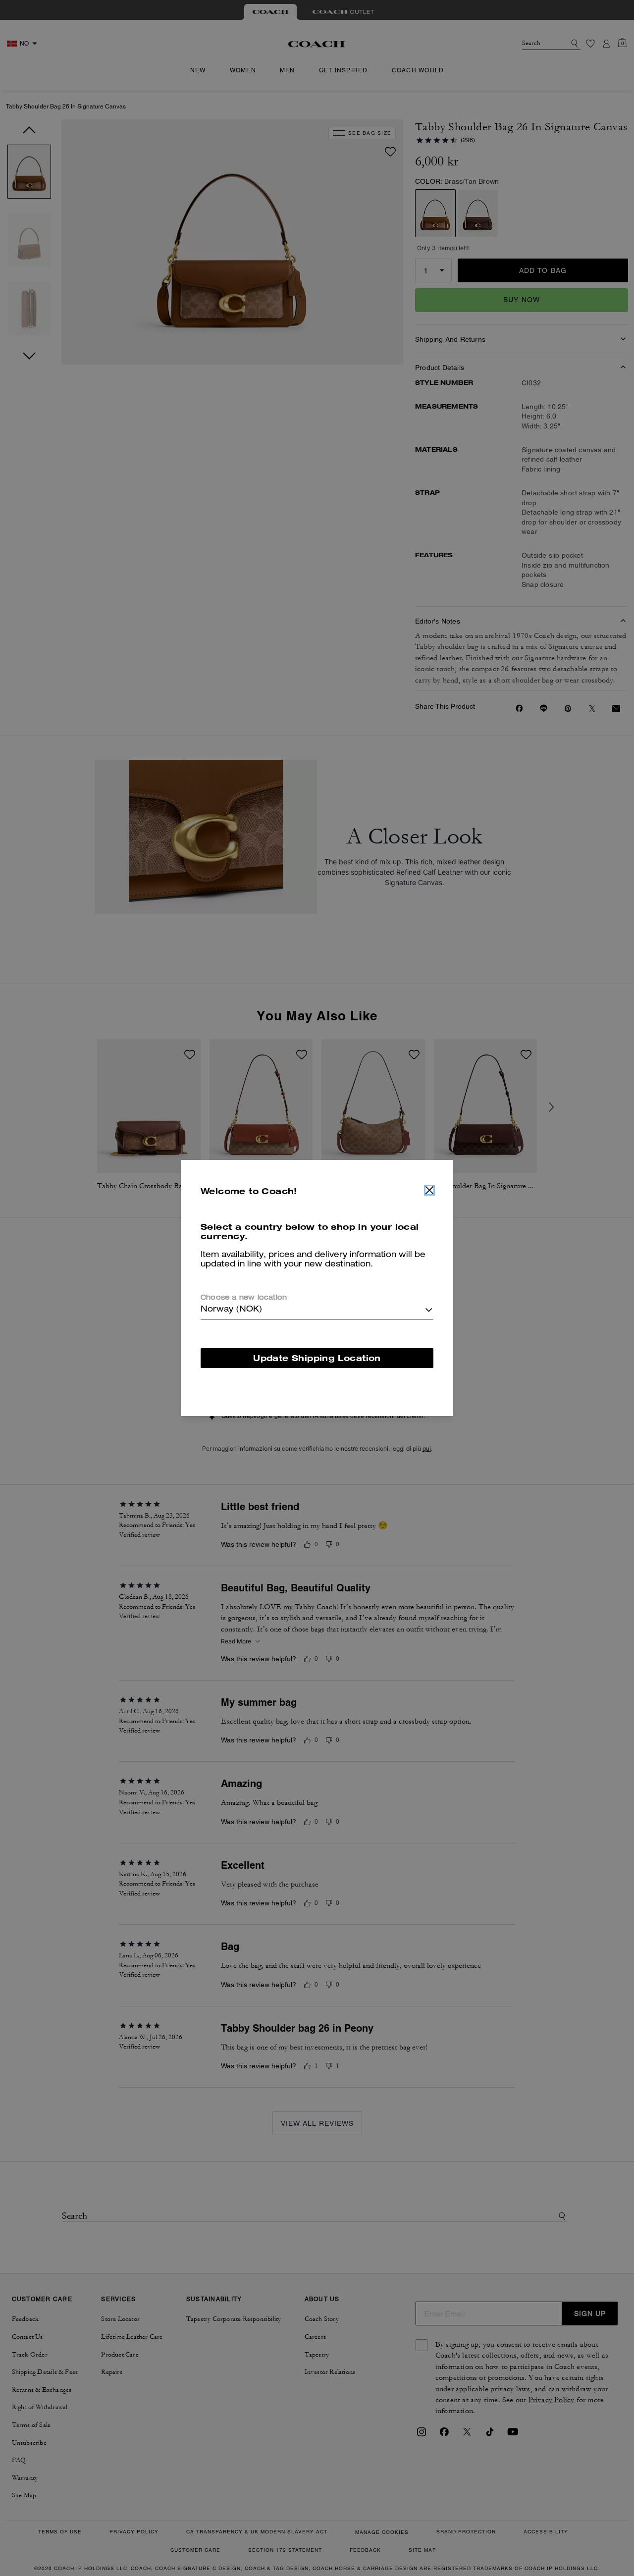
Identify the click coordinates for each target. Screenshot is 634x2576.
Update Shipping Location (317, 1358)
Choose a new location (244, 1298)
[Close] (429, 1190)
